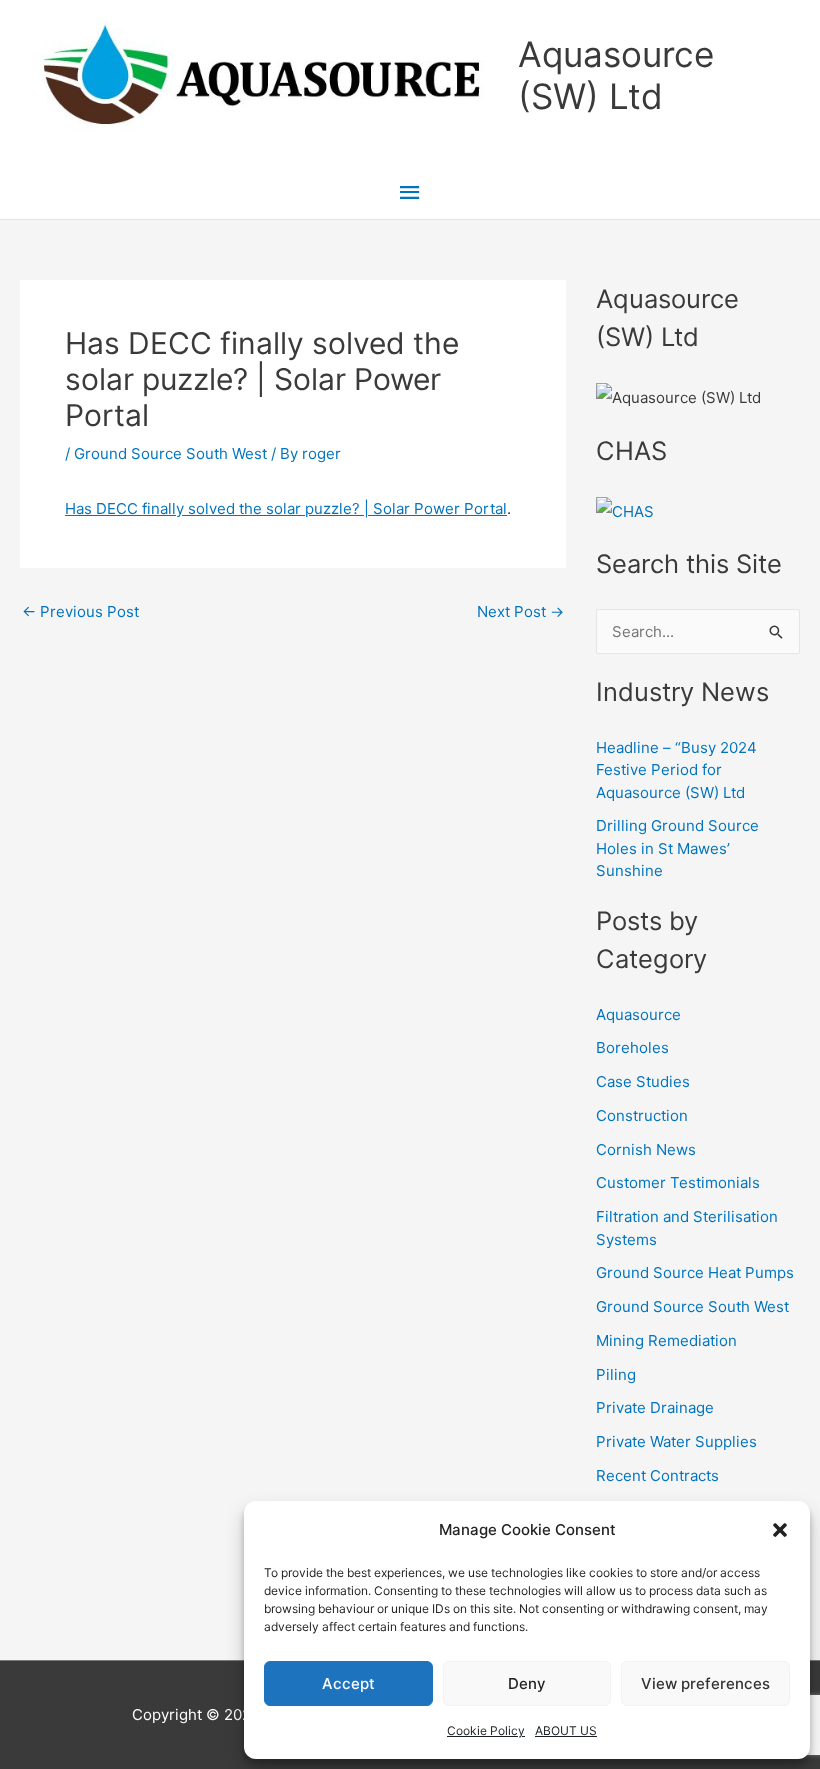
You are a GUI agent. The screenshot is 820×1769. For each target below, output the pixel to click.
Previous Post (80, 611)
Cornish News (646, 1149)
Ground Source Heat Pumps (695, 1272)
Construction (642, 1115)
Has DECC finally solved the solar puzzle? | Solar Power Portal (286, 508)
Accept (348, 1683)
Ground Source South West (170, 453)
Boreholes (632, 1047)
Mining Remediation (666, 1340)
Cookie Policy (486, 1730)
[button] (780, 1530)
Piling (616, 1374)
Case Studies (643, 1081)
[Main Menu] (410, 193)
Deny (527, 1683)
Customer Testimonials (678, 1182)
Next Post (520, 611)
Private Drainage (655, 1407)
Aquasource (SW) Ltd (616, 75)
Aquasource (638, 1014)
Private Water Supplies (676, 1441)
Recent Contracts (657, 1475)
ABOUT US (566, 1730)
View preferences (705, 1683)
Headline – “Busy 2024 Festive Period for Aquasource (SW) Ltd (676, 770)
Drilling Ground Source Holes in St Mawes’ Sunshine (677, 848)
